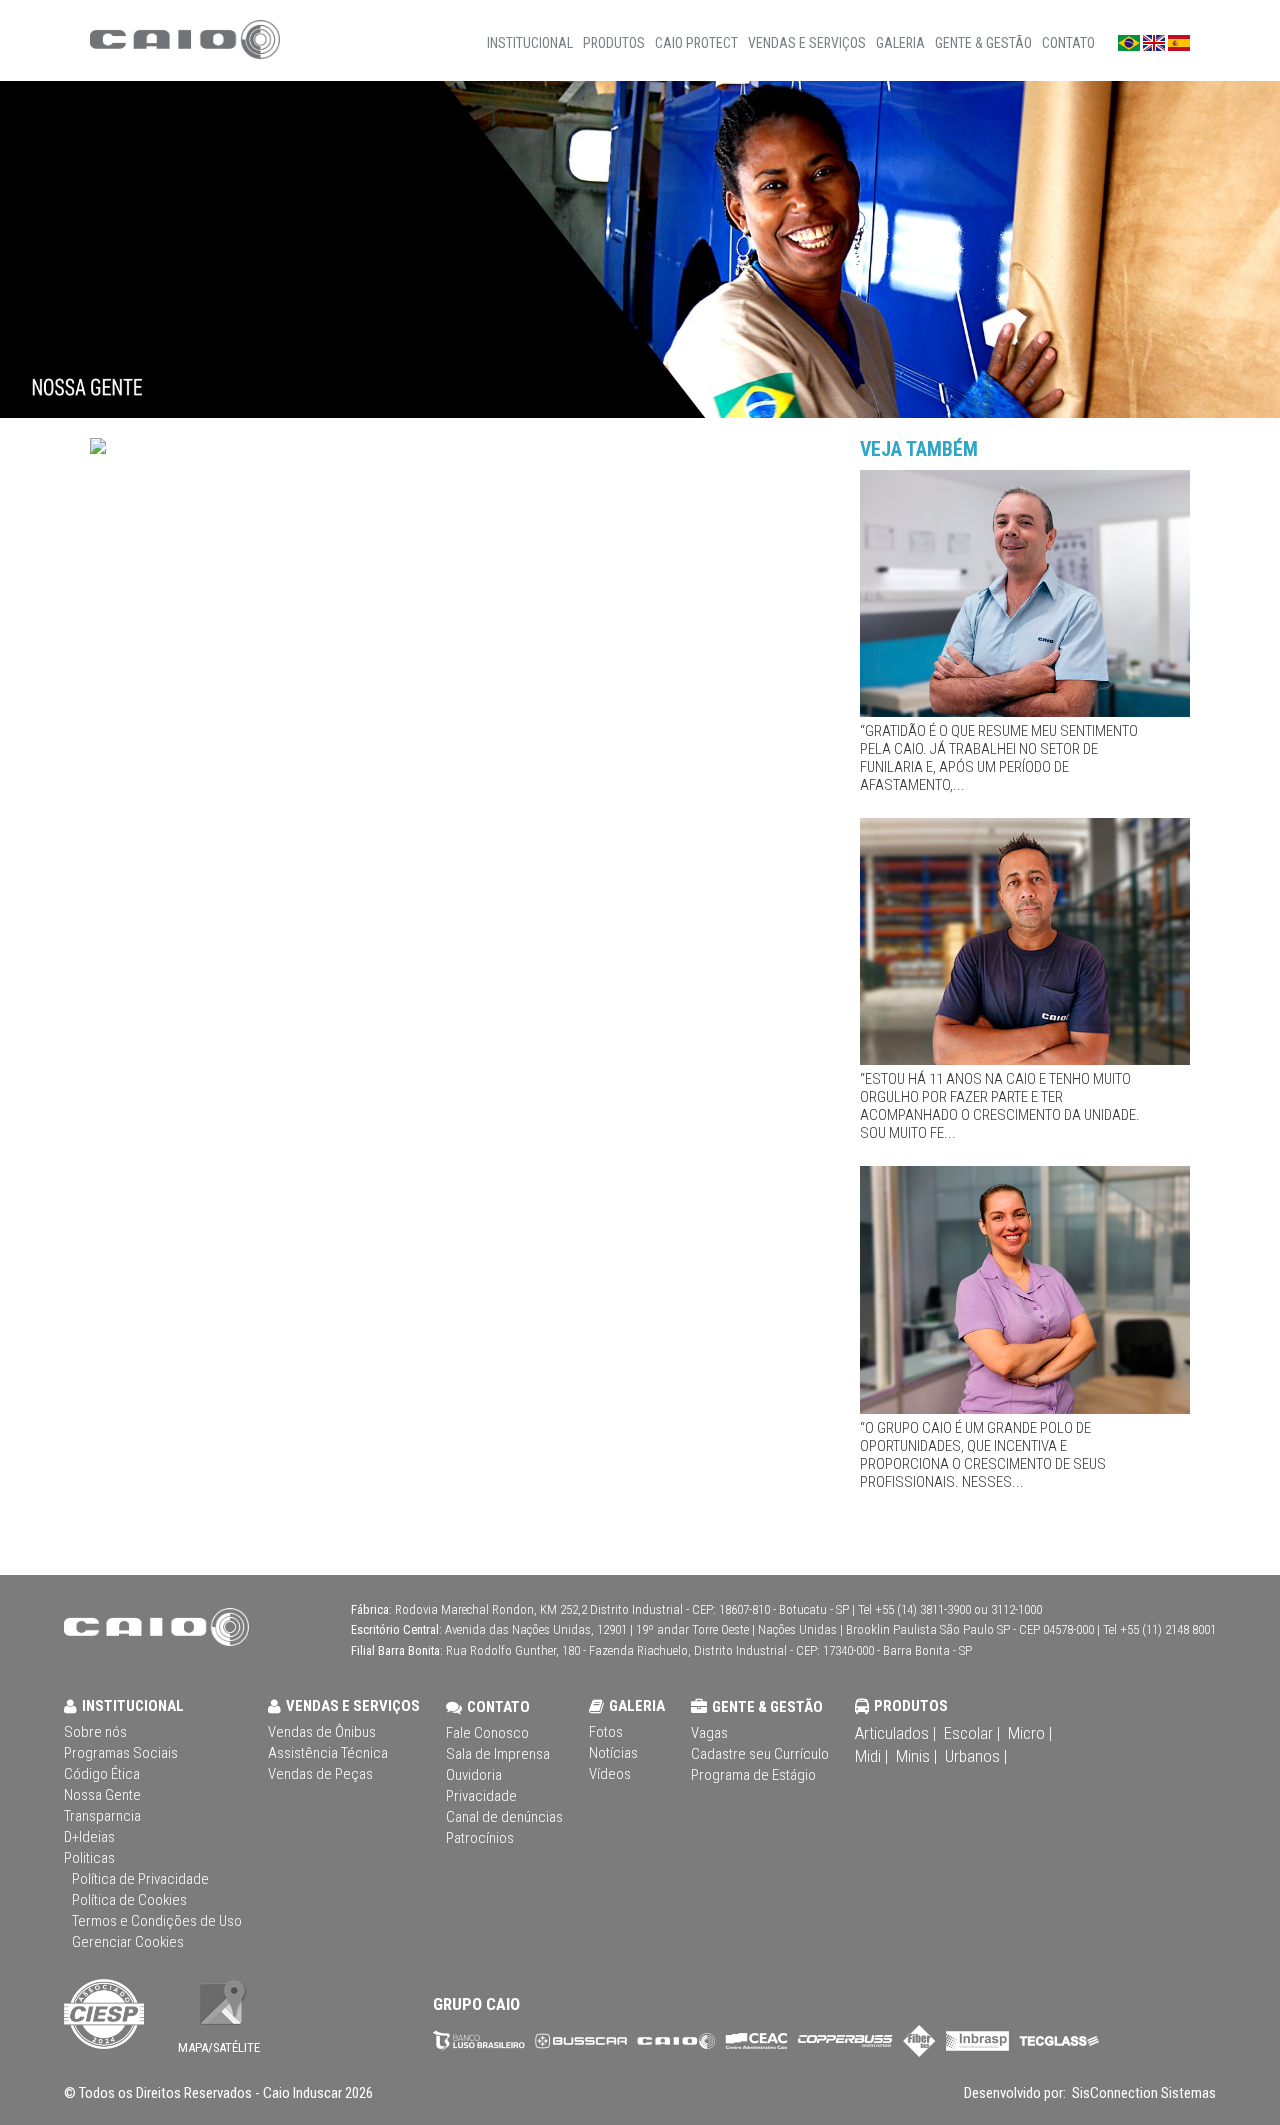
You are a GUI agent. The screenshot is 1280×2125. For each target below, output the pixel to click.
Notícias (613, 1753)
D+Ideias (89, 1837)
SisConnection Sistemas (1142, 2093)
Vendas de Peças (320, 1774)
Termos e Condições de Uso (157, 1921)
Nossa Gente (102, 1795)
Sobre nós (95, 1732)
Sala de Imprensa (498, 1754)
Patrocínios (480, 1838)
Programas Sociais (121, 1753)
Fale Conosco (487, 1733)
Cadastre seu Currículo (760, 1754)
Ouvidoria (474, 1775)
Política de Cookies (129, 1900)
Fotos (606, 1732)
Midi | (871, 1756)
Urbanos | (976, 1756)
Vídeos (610, 1774)
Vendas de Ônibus (322, 1732)
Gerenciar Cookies (128, 1942)
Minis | (916, 1756)
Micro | (1030, 1733)
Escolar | (972, 1733)
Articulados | (895, 1733)
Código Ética (102, 1774)
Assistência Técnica (328, 1753)
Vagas (709, 1733)
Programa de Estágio (753, 1775)
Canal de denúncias (504, 1817)
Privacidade (481, 1796)
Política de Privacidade (140, 1879)
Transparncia (102, 1816)
